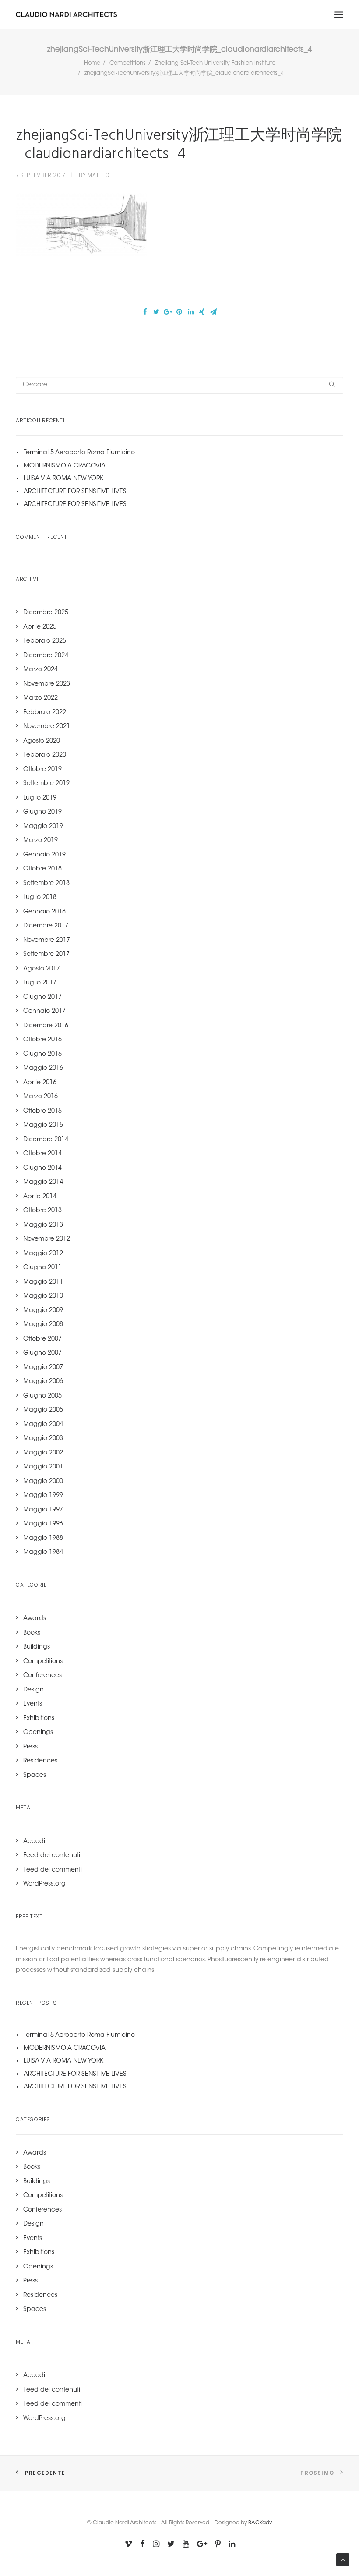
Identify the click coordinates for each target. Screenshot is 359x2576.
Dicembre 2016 (46, 1026)
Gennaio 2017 (44, 1012)
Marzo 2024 (40, 670)
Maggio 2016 (43, 1069)
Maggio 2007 (43, 1368)
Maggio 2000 (43, 1482)
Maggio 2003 (43, 1439)
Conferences (42, 1676)
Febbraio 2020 (45, 755)
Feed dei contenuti (52, 1856)
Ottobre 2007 (42, 1339)
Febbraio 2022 (45, 713)
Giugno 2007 (42, 1353)
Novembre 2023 (47, 684)
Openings (38, 1733)
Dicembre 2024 (46, 656)
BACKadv (260, 2523)
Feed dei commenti (53, 1870)
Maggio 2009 (43, 1311)
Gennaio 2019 (44, 855)
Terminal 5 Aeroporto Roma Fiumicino (79, 453)
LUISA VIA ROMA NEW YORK (63, 479)
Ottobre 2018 (42, 869)
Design (33, 1690)
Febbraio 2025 (45, 641)
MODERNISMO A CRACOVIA (65, 466)
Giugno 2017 (42, 998)
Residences (40, 1761)
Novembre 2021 (47, 727)
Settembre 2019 (46, 784)
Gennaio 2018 (44, 912)
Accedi (34, 1842)
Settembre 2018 (46, 884)
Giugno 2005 (42, 1396)
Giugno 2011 (42, 1268)
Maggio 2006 (43, 1382)
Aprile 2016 (40, 1083)
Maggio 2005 (43, 1410)
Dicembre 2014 (46, 1140)
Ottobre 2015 (42, 1111)
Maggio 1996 (43, 1524)
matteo (99, 175)
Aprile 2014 (40, 1197)
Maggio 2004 (43, 1425)
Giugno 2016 (42, 1054)
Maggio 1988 (43, 1539)
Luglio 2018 (40, 898)
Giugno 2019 (42, 812)
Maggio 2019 (43, 827)
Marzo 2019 (40, 841)
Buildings (37, 1647)
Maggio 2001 (43, 1467)
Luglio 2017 (40, 983)
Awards (35, 1619)
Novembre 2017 (47, 941)
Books (32, 1633)
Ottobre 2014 (42, 1154)
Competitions (128, 63)
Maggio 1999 (43, 1496)
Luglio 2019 (40, 798)
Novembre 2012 (47, 1239)
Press (30, 1747)
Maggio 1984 (43, 1553)
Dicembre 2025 (46, 613)
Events (33, 1704)
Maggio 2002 (43, 1453)
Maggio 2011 (43, 1282)
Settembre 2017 (46, 955)
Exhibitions (39, 1719)
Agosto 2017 (42, 969)
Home (92, 63)
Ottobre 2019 (42, 770)
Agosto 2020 (42, 741)
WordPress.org (44, 1884)
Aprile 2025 (40, 627)
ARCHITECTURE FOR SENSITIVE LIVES (75, 492)
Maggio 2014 (43, 1182)
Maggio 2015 (43, 1125)
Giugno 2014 (42, 1168)
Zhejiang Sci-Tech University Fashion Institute (215, 63)
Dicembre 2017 (46, 926)
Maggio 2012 (43, 1254)
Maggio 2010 (43, 1296)
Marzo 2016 (40, 1097)
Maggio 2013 (43, 1225)
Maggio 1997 (43, 1510)
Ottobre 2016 (42, 1040)
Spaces (35, 1776)
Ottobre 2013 (42, 1211)
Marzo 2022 (40, 698)
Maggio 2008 (43, 1325)
